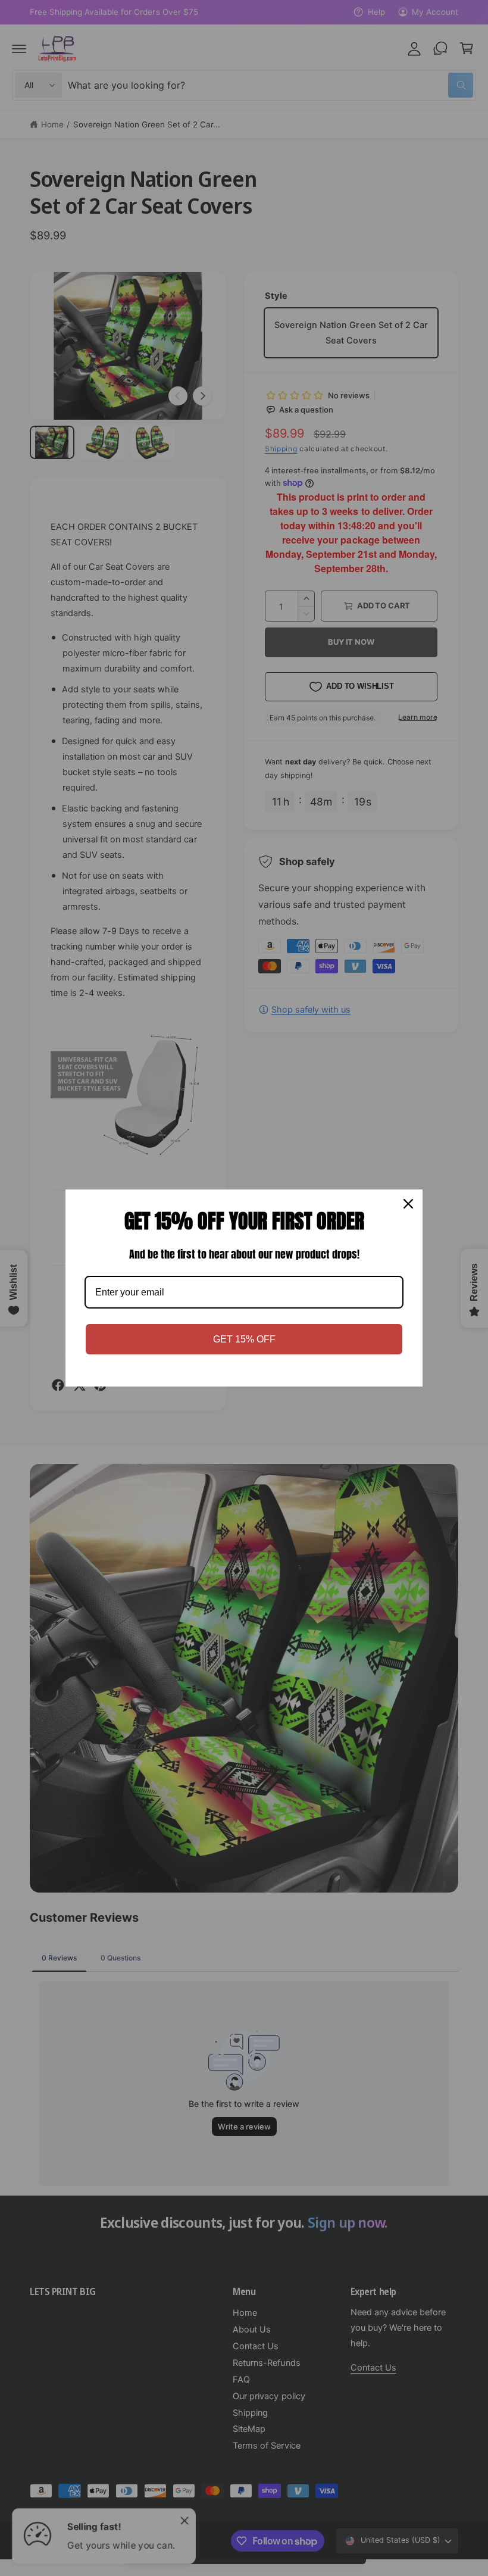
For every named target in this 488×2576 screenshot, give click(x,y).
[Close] (408, 1204)
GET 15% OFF (244, 1339)
